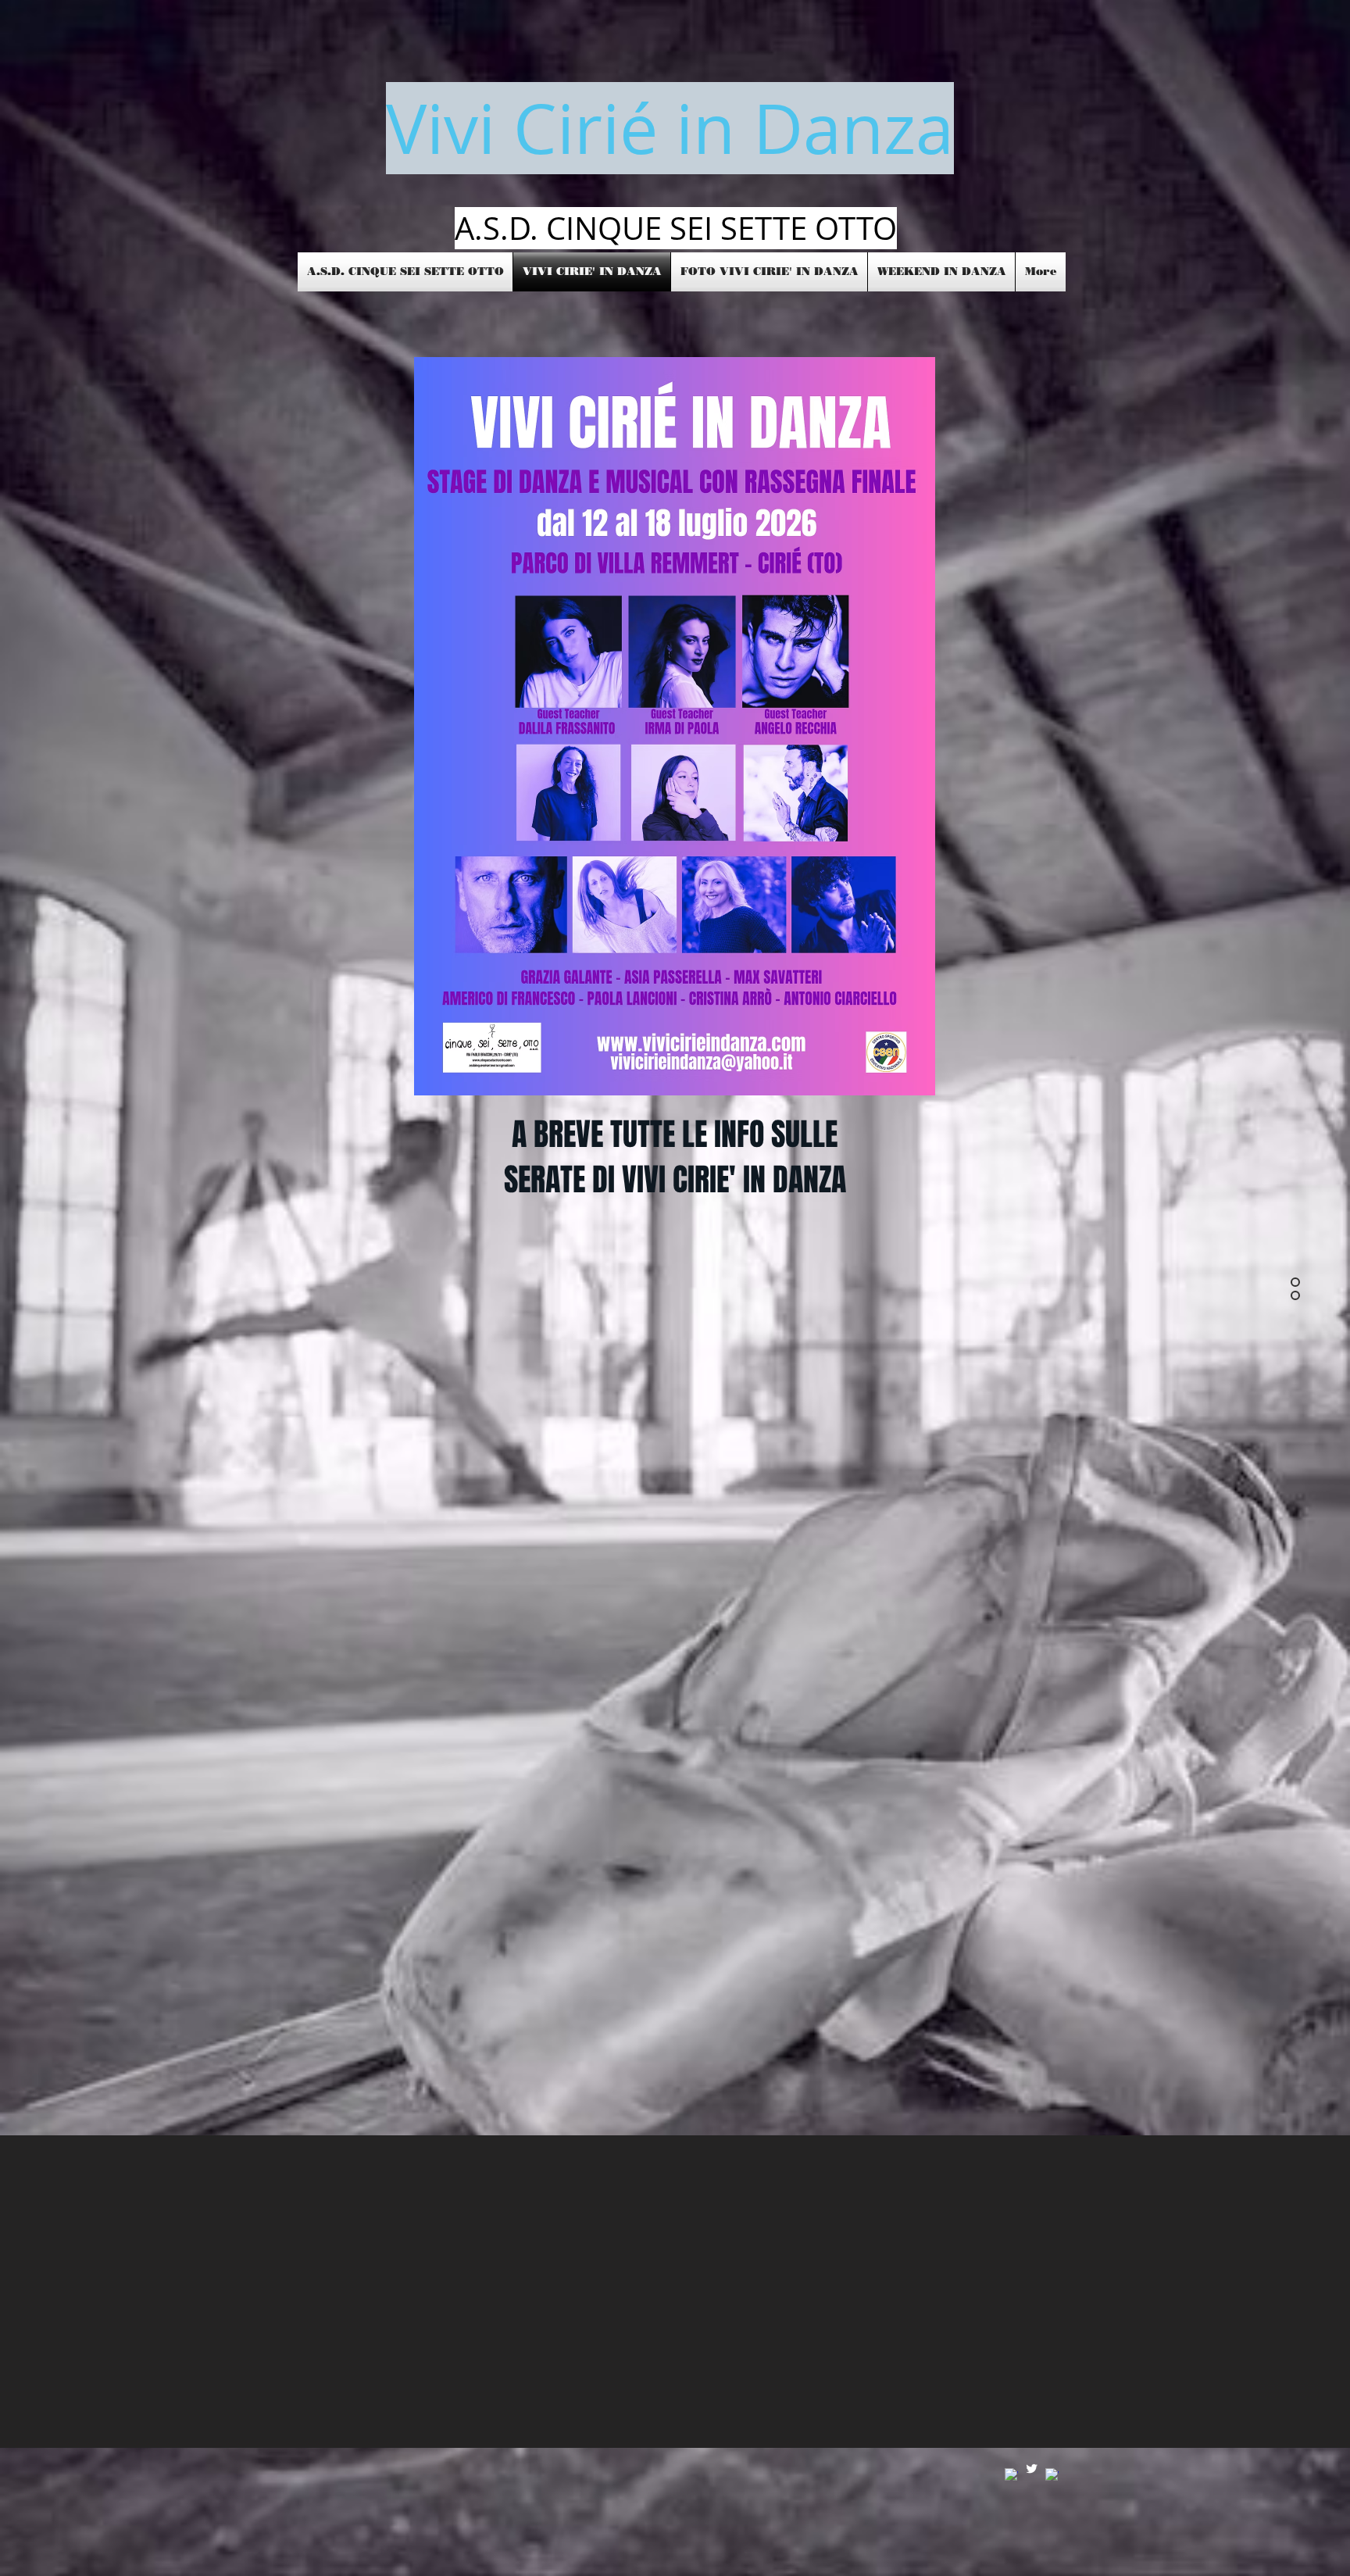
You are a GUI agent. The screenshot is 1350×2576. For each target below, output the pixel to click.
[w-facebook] (1011, 2475)
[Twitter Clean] (1032, 2469)
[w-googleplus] (1052, 2475)
